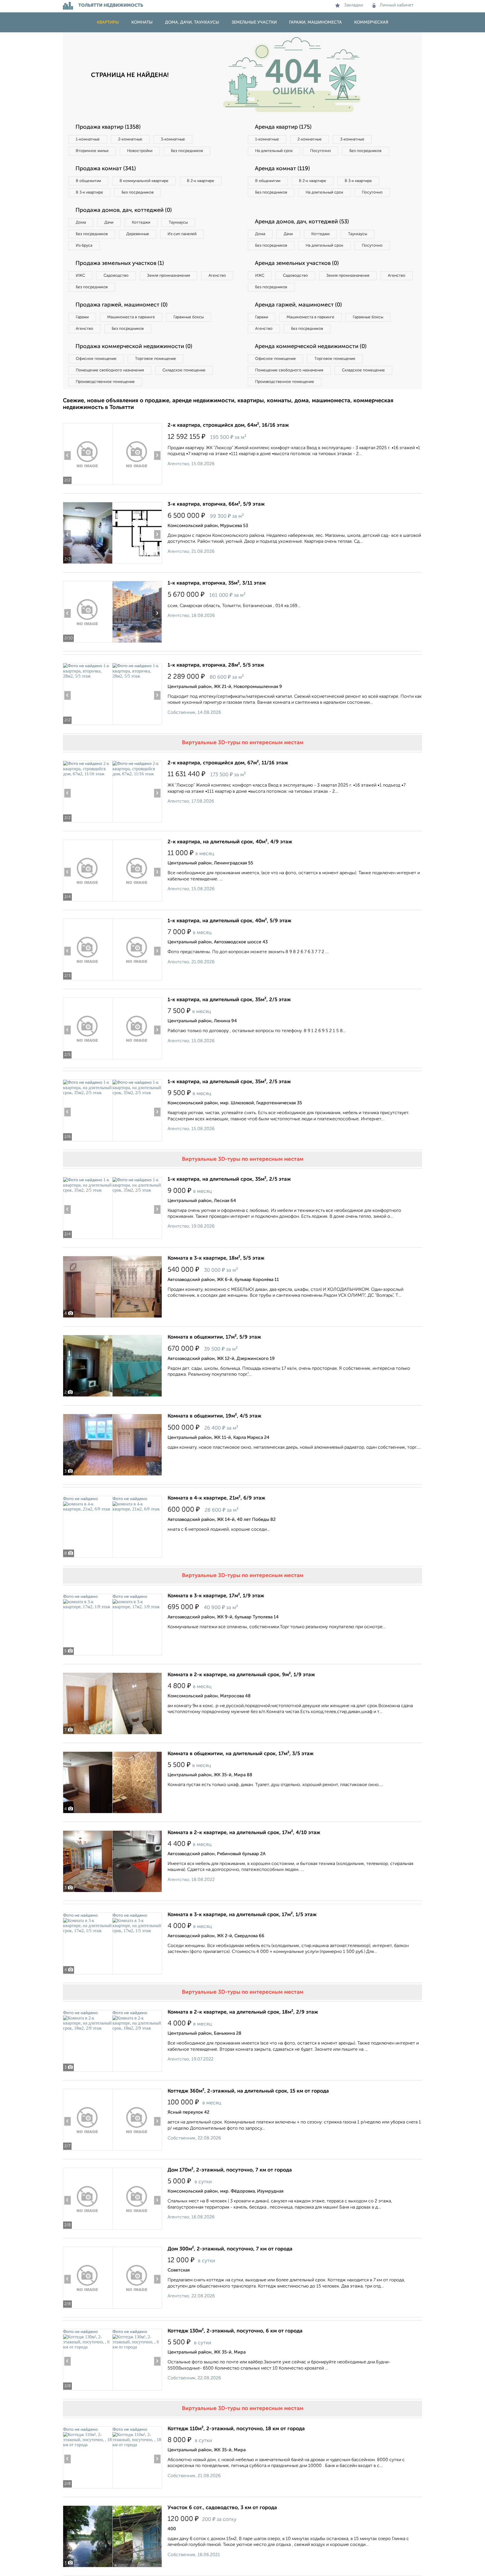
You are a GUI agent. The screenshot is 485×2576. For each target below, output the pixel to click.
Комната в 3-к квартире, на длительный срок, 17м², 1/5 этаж (242, 1915)
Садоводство (116, 276)
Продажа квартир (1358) (108, 127)
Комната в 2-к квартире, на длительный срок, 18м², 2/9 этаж (243, 2012)
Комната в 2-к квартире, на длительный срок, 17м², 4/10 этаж (244, 1833)
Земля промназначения (169, 276)
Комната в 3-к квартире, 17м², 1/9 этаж (216, 1596)
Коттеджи (141, 222)
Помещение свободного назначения (110, 370)
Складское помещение (184, 370)
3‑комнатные (173, 139)
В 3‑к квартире (89, 192)
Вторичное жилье (92, 151)
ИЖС (80, 276)
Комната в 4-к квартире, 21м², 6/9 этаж (216, 1498)
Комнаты (142, 22)
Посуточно (321, 151)
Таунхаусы (178, 222)
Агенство (217, 276)
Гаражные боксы (189, 317)
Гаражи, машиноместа (315, 22)
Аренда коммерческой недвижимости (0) (311, 347)
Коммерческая (371, 22)
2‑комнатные (130, 139)
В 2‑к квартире (201, 181)
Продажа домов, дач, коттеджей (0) (124, 210)
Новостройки (140, 151)
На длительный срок (274, 151)
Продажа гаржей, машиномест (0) (122, 305)
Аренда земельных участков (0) (297, 263)
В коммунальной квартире (144, 181)
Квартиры (108, 22)
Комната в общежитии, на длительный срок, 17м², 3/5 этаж (241, 1754)
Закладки (354, 5)
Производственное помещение (105, 382)
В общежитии (88, 181)
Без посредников (187, 151)
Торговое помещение (155, 359)
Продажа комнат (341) (106, 169)
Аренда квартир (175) (283, 127)
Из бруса (84, 246)
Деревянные (138, 234)
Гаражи (82, 317)
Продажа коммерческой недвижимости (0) (134, 347)
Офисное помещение (96, 359)
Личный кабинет (397, 5)
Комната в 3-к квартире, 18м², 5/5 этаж (216, 1258)
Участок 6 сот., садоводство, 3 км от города (222, 2508)
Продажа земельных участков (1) (120, 263)
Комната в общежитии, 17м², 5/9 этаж (214, 1337)
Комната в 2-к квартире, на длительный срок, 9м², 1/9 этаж (241, 1675)
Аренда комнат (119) (282, 169)
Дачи (109, 222)
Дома (81, 222)
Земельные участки (254, 22)
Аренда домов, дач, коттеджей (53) (302, 222)
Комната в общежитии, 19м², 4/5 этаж (214, 1416)
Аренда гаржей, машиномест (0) (298, 305)
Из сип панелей (182, 234)
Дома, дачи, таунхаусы (192, 22)
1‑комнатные (88, 139)
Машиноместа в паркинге (131, 317)
